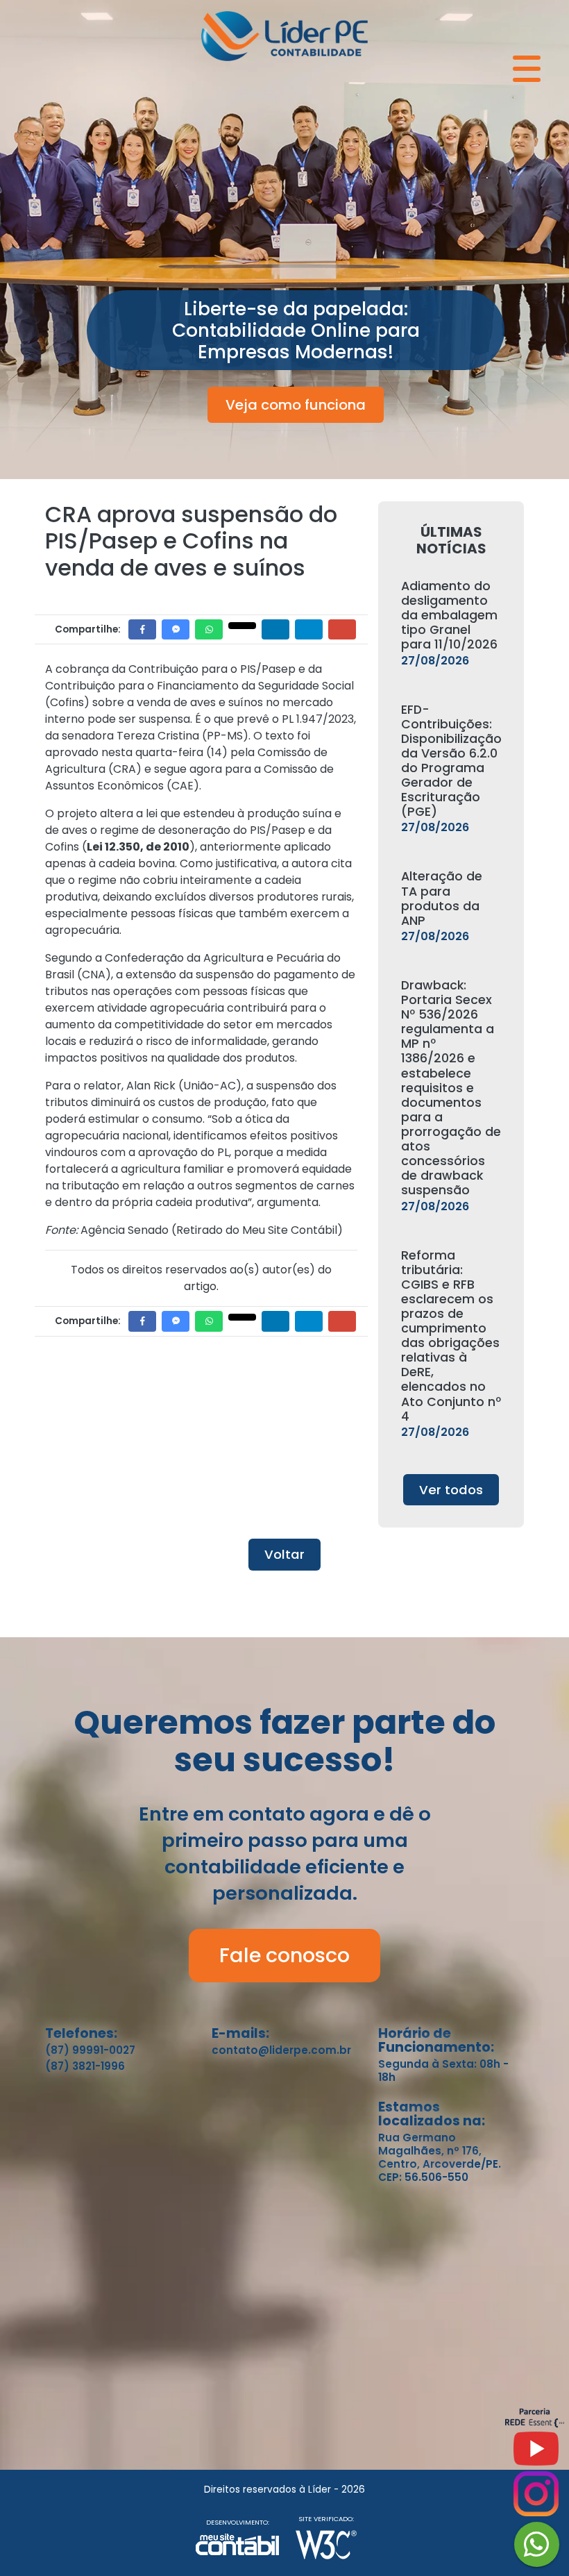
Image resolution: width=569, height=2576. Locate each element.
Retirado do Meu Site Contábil (257, 1230)
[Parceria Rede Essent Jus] (535, 2424)
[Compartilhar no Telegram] (309, 629)
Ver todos (451, 1490)
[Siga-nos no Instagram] (536, 2499)
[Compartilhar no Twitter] (242, 626)
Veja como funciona (296, 405)
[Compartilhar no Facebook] (142, 629)
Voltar (284, 1554)
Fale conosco (284, 1955)
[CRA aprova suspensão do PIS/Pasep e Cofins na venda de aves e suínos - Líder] (284, 34)
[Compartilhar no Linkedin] (275, 629)
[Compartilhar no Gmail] (342, 629)
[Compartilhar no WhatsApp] (209, 629)
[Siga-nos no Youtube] (536, 2454)
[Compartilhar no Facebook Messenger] (176, 629)
